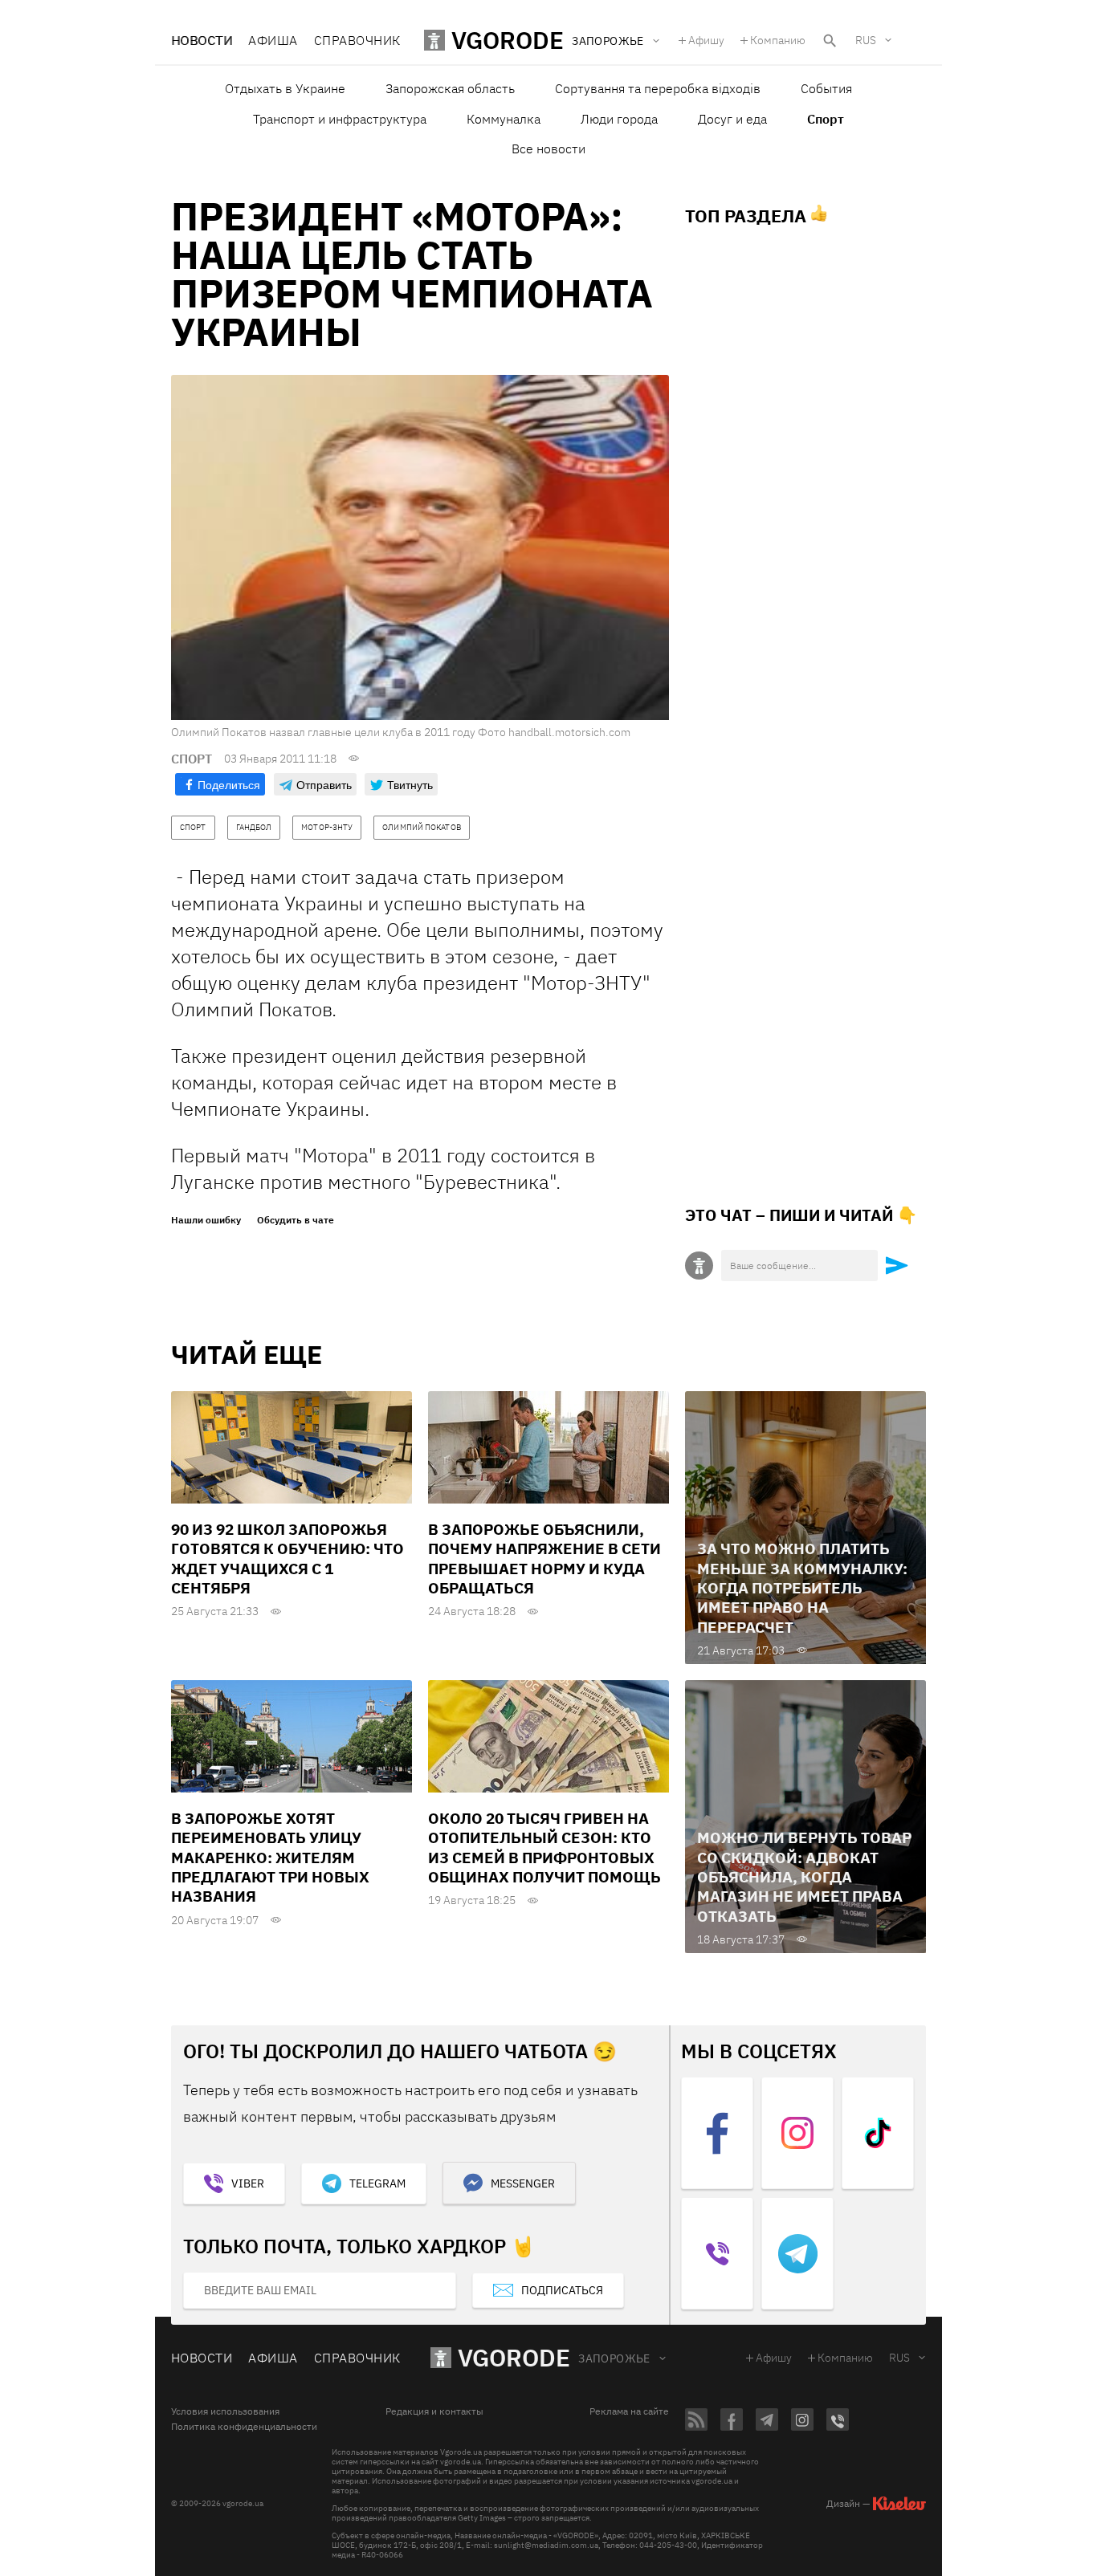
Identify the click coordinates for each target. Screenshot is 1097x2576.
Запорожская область (450, 88)
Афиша (273, 40)
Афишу (706, 40)
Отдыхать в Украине (285, 88)
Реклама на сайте (629, 2411)
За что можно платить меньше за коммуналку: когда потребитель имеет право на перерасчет (802, 1587)
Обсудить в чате (296, 1220)
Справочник (357, 40)
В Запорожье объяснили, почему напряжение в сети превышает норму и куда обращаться (544, 1559)
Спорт (826, 119)
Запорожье (614, 2358)
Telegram (377, 2183)
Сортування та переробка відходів (658, 88)
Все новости (548, 149)
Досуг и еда (732, 119)
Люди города (619, 119)
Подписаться (562, 2290)
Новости (202, 40)
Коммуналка (504, 119)
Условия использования (225, 2411)
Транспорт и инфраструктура (340, 119)
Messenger (523, 2183)
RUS (866, 40)
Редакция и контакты (434, 2411)
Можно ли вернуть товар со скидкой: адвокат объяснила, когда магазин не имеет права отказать (804, 1876)
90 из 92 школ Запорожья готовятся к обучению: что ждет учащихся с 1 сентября (288, 1559)
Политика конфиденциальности (244, 2427)
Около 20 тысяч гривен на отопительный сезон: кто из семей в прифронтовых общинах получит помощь (544, 1848)
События (826, 88)
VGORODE (514, 2357)
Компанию (778, 40)
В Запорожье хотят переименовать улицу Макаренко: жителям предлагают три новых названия (270, 1857)
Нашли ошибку (206, 1220)
